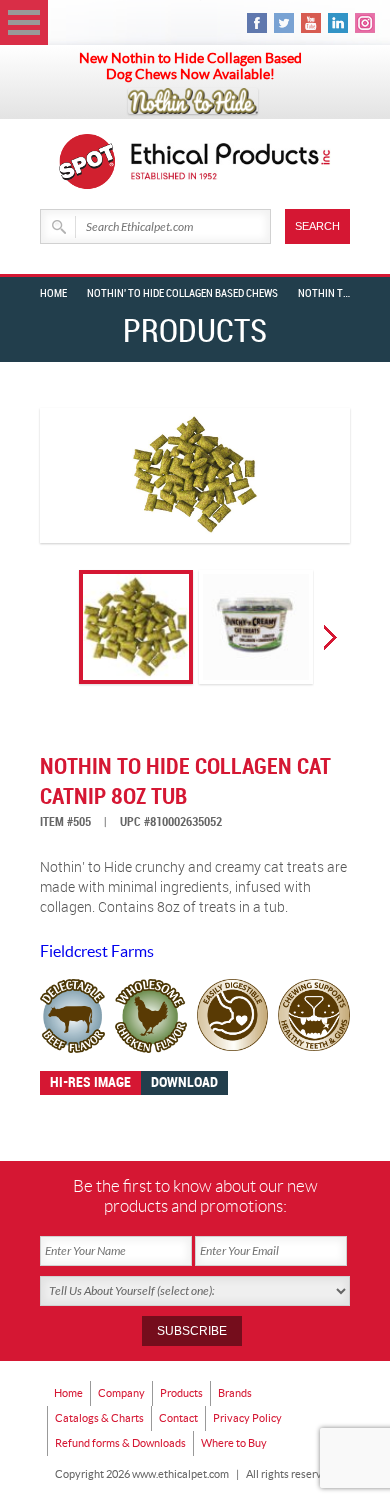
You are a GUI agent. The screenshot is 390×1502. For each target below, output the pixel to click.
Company (121, 1393)
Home (53, 294)
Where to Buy (234, 1443)
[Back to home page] (231, 161)
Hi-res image (90, 1082)
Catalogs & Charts (99, 1418)
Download (184, 1082)
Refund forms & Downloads (120, 1443)
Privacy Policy (247, 1418)
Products (181, 1393)
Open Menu (24, 22)
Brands (235, 1393)
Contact (178, 1418)
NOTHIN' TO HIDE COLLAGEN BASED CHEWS (182, 294)
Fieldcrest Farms (97, 951)
